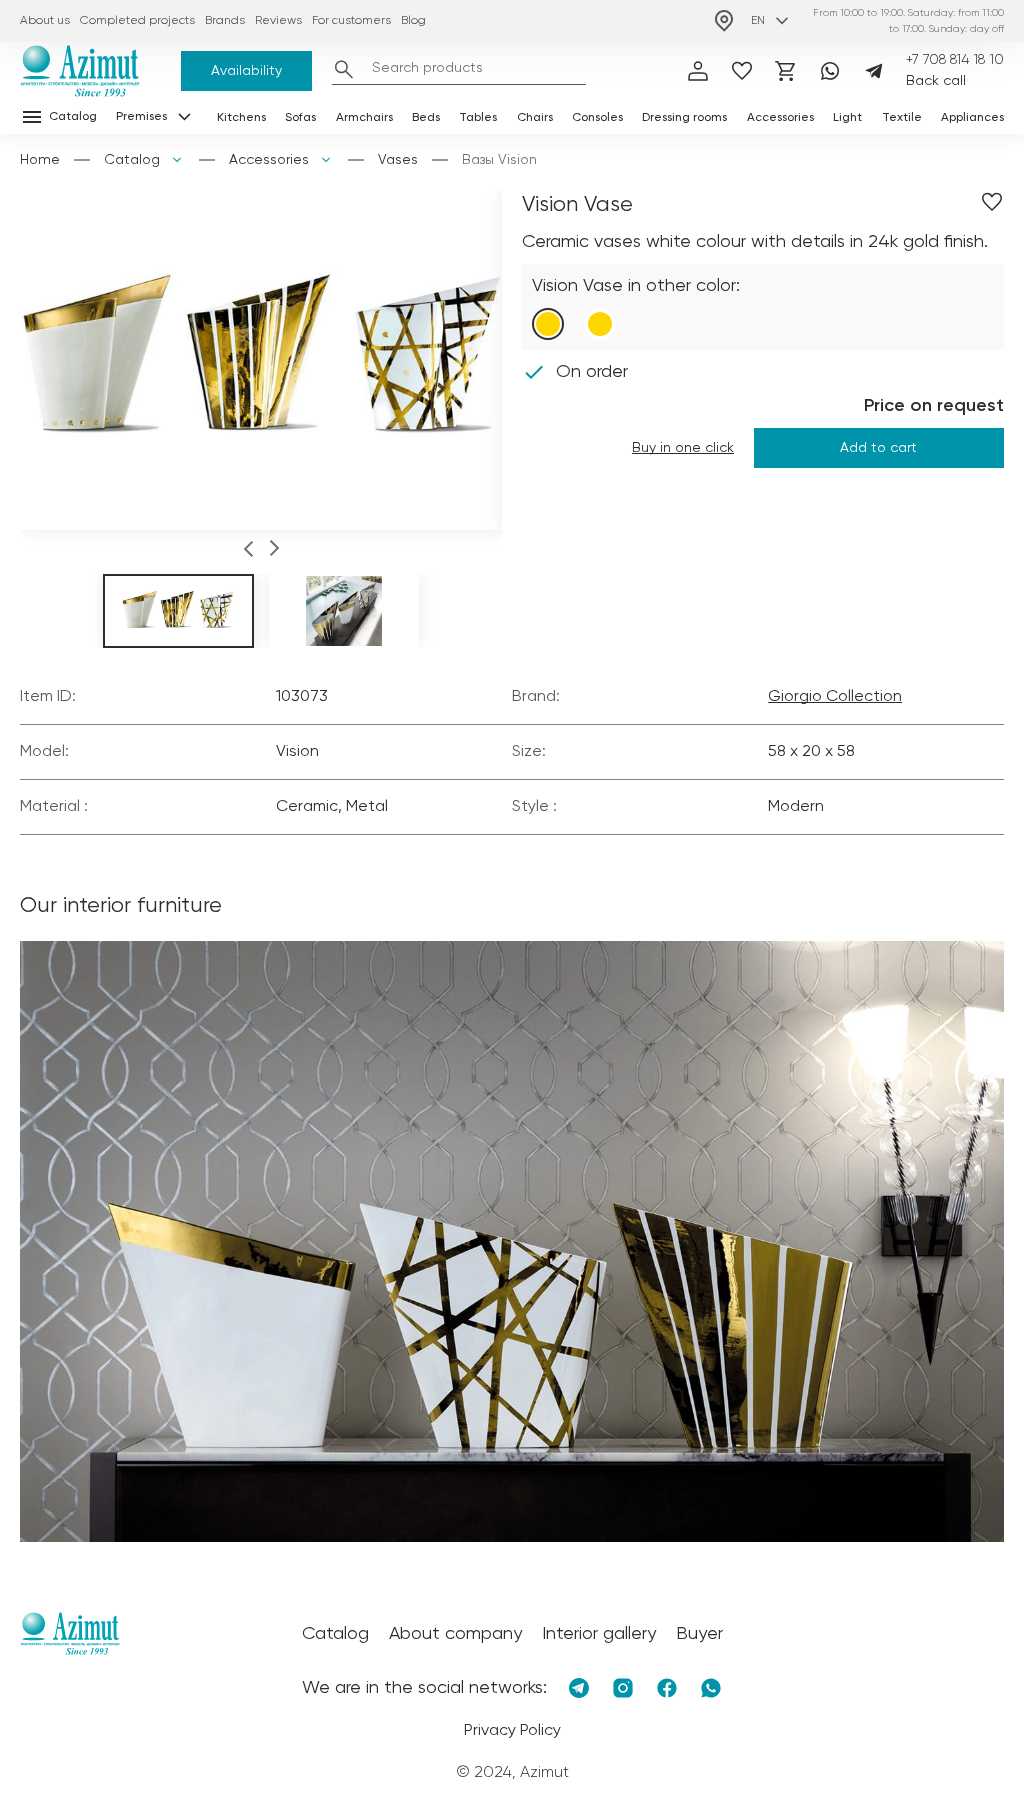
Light (847, 118)
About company (455, 1634)
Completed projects (137, 21)
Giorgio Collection (835, 697)
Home (40, 160)
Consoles (597, 118)
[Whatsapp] (830, 71)
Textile (902, 118)
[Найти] (344, 69)
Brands (225, 21)
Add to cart (878, 448)
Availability (246, 71)
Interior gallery (599, 1634)
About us (45, 21)
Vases (398, 160)
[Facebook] (667, 1688)
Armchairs (364, 118)
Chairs (535, 118)
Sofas (300, 118)
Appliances (972, 118)
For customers (351, 21)
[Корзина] (786, 71)
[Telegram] (874, 71)
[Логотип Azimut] (80, 71)
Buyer (699, 1634)
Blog (413, 21)
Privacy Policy (512, 1731)
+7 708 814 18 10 (955, 60)
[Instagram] (623, 1688)
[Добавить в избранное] (992, 202)
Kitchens (241, 118)
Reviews (278, 21)
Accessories (780, 118)
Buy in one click (683, 448)
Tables (478, 118)
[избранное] (742, 71)
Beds (426, 118)
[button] (248, 552)
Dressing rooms (684, 118)
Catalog (132, 160)
